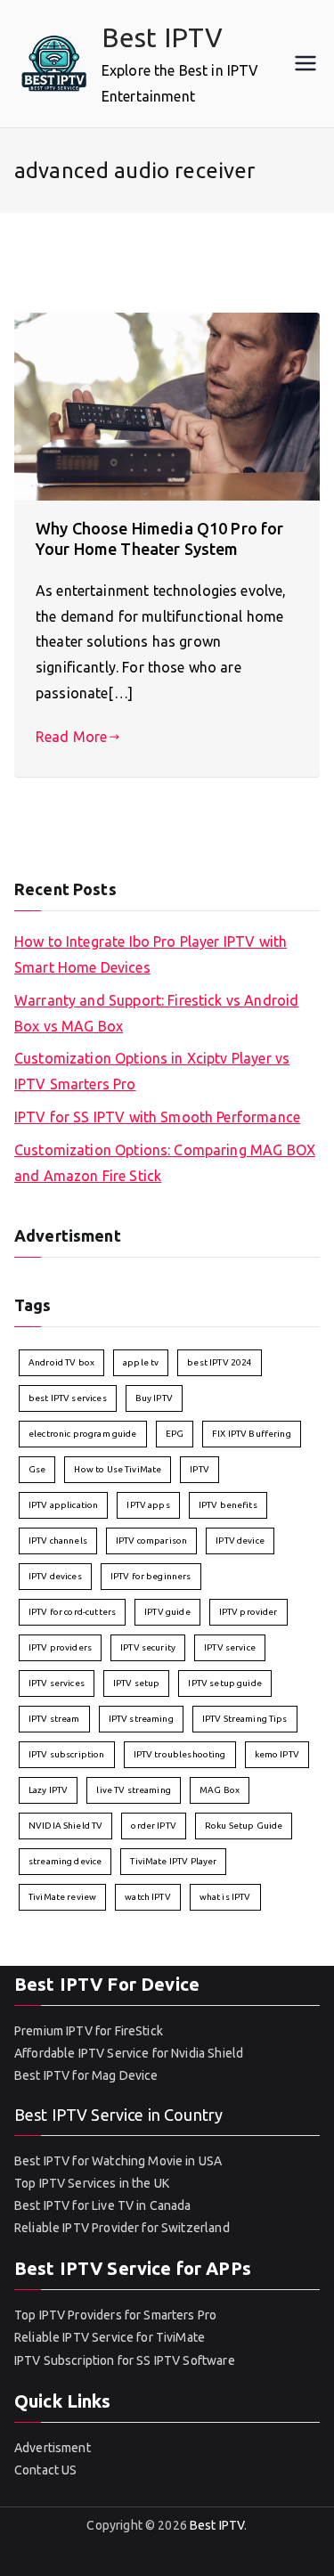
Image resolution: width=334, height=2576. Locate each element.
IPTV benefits (228, 1505)
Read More (71, 737)
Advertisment (53, 2448)
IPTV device (240, 1541)
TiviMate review (62, 1897)
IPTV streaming (141, 1719)
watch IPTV (148, 1897)
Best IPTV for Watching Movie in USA (118, 2161)
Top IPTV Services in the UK (92, 2183)
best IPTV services (68, 1398)
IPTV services (57, 1683)
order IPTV (154, 1826)
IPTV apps (148, 1505)
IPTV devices (55, 1576)
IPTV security (148, 1647)
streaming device (65, 1861)
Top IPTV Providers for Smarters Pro (115, 2315)
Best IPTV (162, 37)
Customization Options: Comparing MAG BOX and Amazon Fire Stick (165, 1163)
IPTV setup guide (224, 1683)
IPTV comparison (151, 1541)
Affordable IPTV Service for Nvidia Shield (129, 2053)
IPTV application (63, 1505)
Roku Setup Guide (244, 1826)
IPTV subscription (67, 1754)
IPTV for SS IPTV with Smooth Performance (157, 1117)
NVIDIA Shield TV (65, 1826)
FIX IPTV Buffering (252, 1434)
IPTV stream (54, 1719)
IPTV (200, 1469)
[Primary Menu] (305, 63)
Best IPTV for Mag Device (86, 2075)
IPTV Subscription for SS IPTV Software (125, 2360)
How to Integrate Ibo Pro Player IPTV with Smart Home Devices (151, 954)
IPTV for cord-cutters (72, 1612)
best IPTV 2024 (220, 1362)
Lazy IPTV (48, 1790)
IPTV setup (137, 1683)
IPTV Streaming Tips (245, 1719)
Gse (37, 1469)
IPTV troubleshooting (180, 1754)
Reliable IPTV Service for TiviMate (110, 2337)
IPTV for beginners (151, 1576)
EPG (175, 1434)
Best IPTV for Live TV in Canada (103, 2205)
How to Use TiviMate (118, 1469)
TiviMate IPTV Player (173, 1861)
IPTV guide (167, 1612)
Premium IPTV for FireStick (89, 2031)
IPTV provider (248, 1612)
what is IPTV (225, 1897)
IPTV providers (60, 1647)
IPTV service (230, 1647)
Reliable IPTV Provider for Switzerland (122, 2228)
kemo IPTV (277, 1754)
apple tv (141, 1362)
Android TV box (61, 1362)
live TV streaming (134, 1790)
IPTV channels (58, 1541)
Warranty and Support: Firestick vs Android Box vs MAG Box (156, 1013)
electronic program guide (83, 1434)
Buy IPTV (154, 1398)
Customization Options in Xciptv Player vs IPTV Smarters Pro (152, 1071)
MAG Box (220, 1790)
